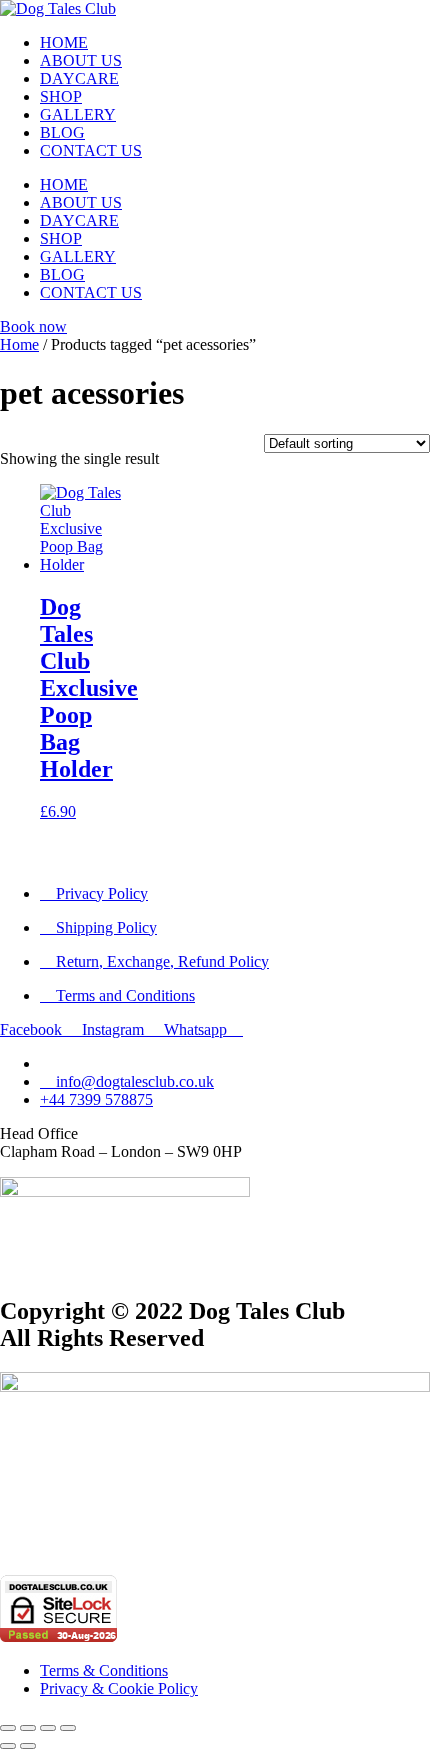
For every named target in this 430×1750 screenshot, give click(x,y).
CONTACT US (91, 150)
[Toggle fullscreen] (28, 1728)
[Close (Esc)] (68, 1728)
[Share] (48, 1728)
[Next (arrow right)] (28, 1746)
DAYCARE (79, 78)
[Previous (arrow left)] (8, 1746)
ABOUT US (81, 60)
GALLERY (78, 114)
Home (19, 344)
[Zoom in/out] (8, 1728)
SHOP (61, 96)
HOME (64, 42)
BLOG (62, 132)
